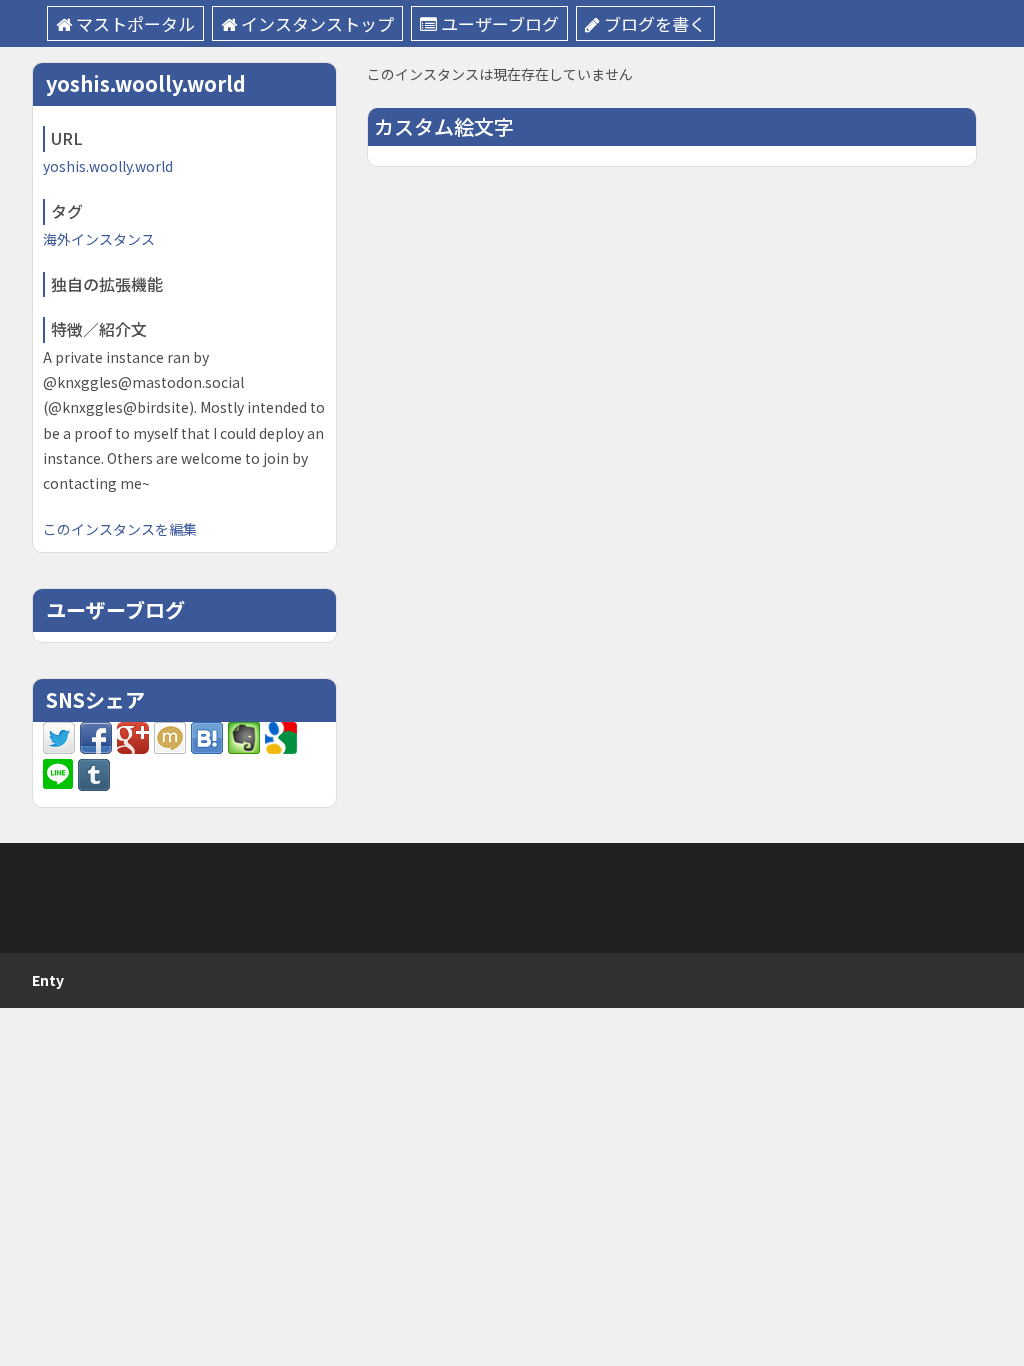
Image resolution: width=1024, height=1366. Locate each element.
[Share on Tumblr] (94, 773)
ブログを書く (655, 23)
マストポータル (135, 23)
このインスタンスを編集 (120, 529)
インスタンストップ (317, 23)
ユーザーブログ (500, 23)
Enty (48, 980)
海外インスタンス (99, 239)
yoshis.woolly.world (108, 166)
